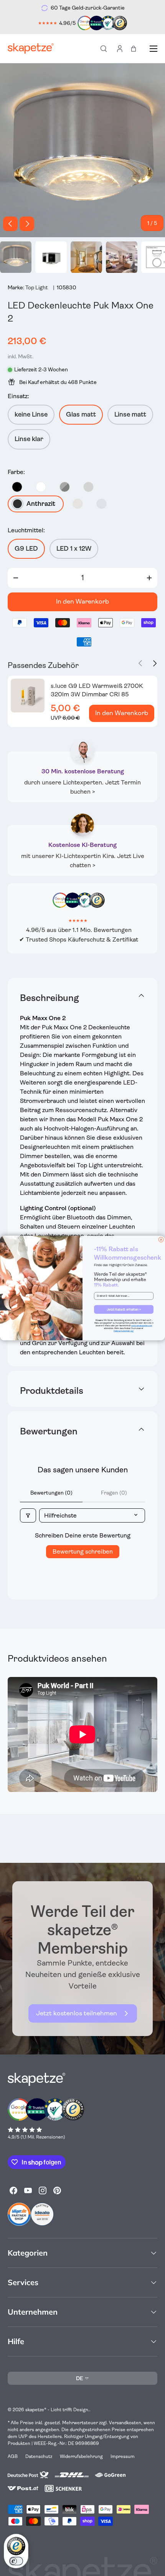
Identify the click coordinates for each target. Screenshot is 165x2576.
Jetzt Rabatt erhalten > (124, 1309)
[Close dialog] (161, 1240)
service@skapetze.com (142, 1326)
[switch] (16, 2561)
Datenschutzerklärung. (124, 1331)
